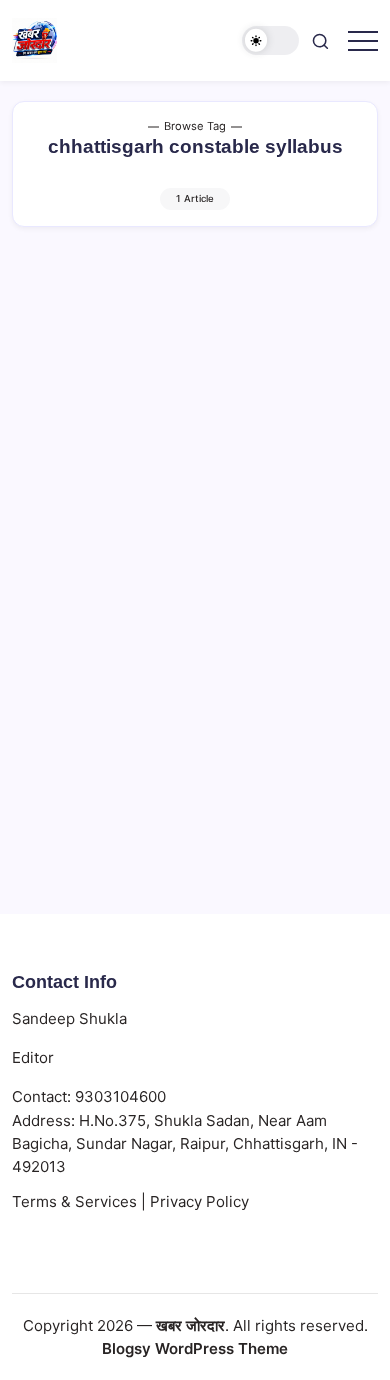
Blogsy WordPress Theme (195, 1348)
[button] (271, 40)
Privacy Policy (199, 1201)
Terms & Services (74, 1201)
